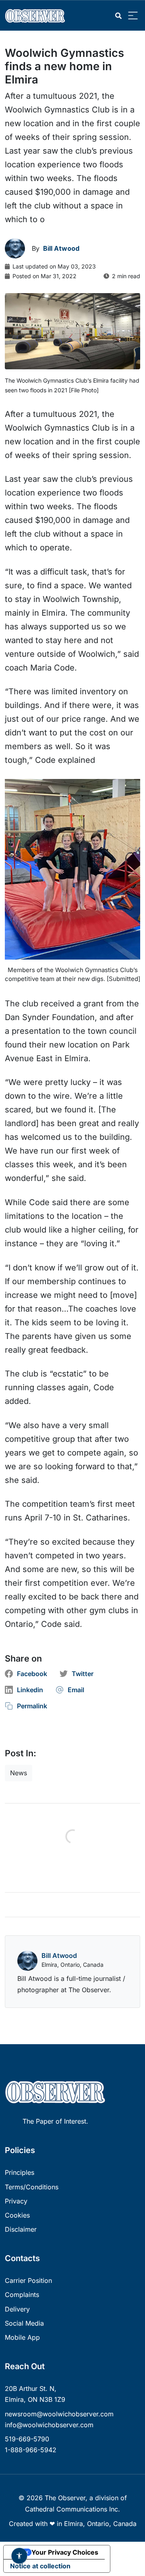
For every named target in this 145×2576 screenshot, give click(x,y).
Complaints (22, 2295)
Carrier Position (28, 2280)
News (19, 1773)
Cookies (17, 2215)
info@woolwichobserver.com (49, 2425)
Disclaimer (21, 2229)
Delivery (17, 2309)
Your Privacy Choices (65, 2552)
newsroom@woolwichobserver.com (59, 2414)
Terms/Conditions (32, 2187)
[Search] (118, 16)
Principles (20, 2172)
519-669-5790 (27, 2439)
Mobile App (22, 2337)
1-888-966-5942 (31, 2450)
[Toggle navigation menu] (133, 16)
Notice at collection (40, 2566)
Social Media (24, 2323)
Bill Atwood (59, 1955)
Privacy (16, 2201)
